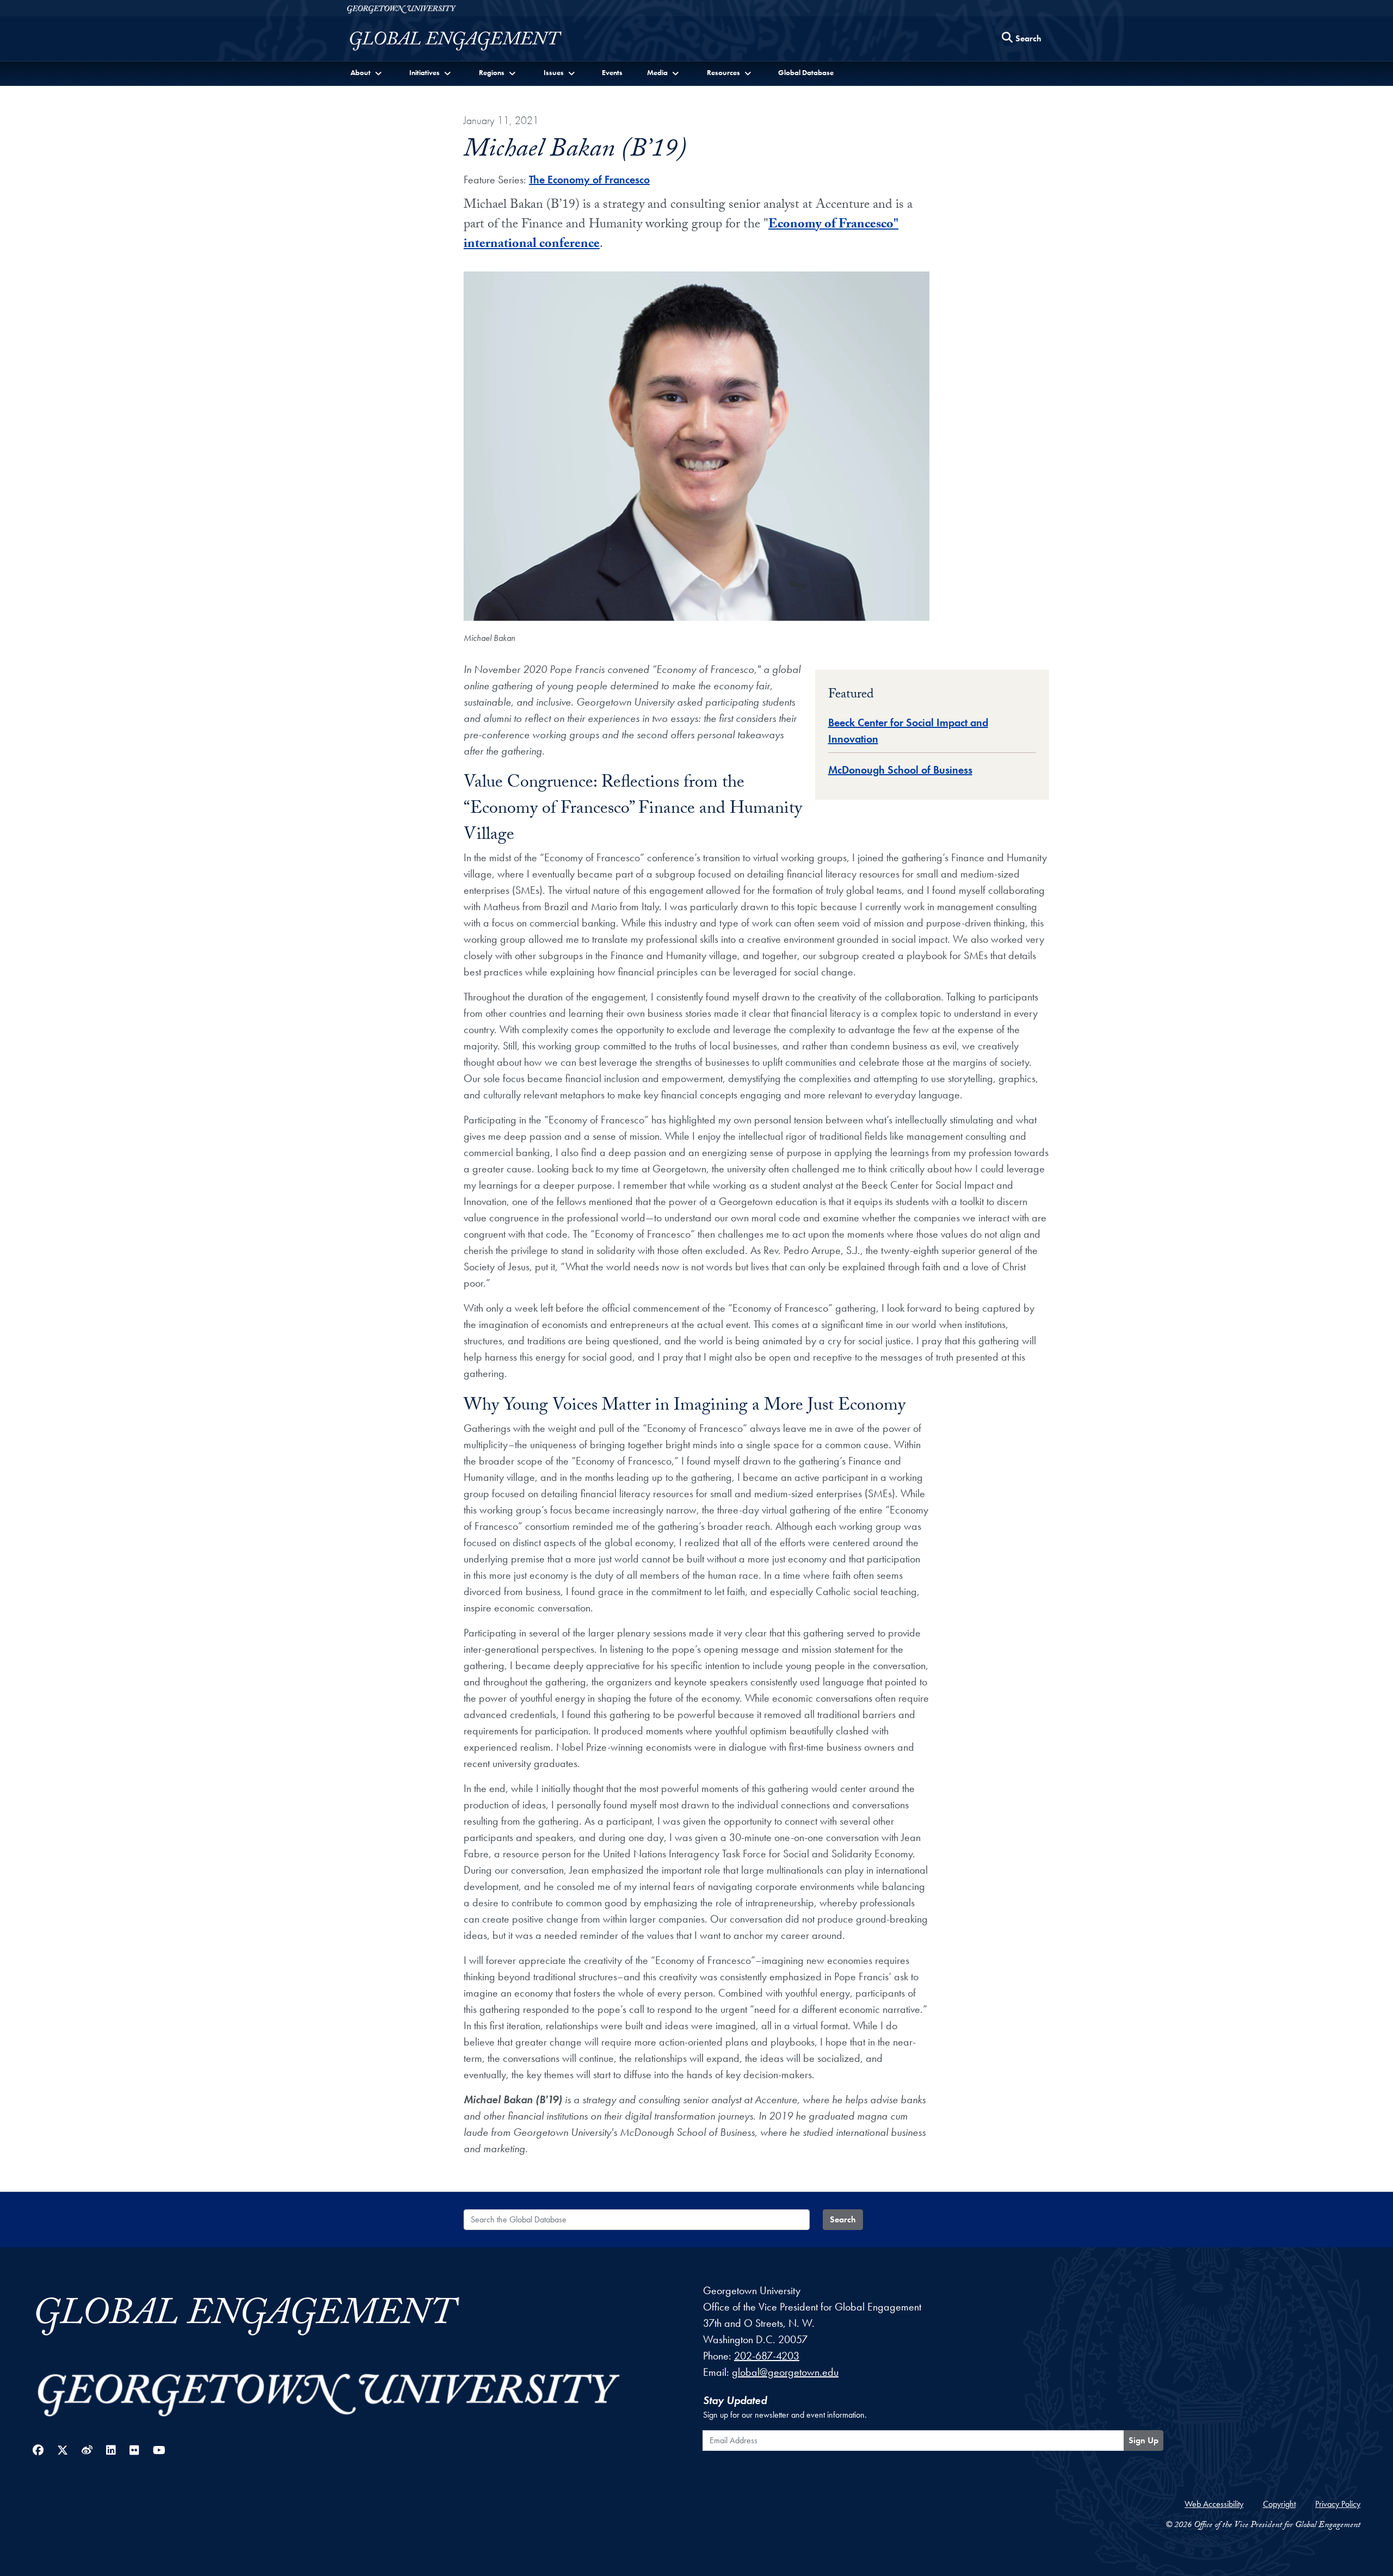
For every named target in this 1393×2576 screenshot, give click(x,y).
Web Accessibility (1214, 2504)
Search (843, 2219)
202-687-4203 (767, 2356)
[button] (367, 73)
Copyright (1279, 2504)
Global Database (806, 72)
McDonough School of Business (900, 770)
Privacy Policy (1338, 2504)
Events (612, 72)
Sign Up (1144, 2440)
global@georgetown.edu (785, 2372)
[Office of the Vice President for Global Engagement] (467, 41)
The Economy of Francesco (589, 180)
